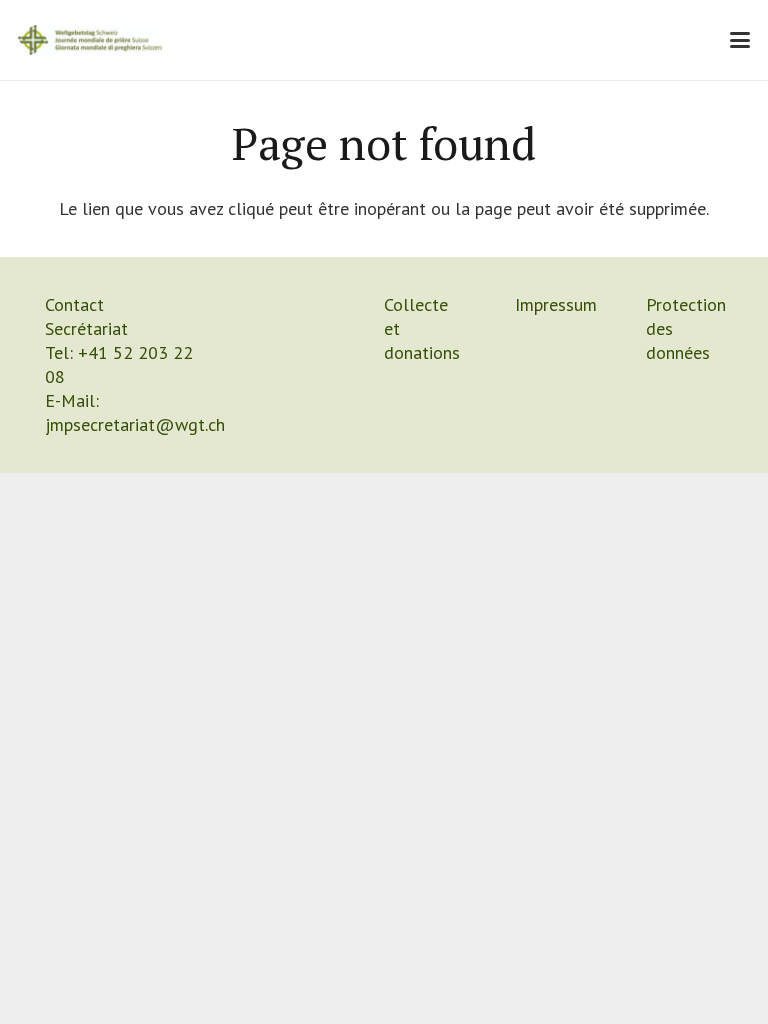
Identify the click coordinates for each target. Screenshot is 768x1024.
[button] (740, 40)
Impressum (556, 304)
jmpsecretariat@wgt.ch (135, 424)
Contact (74, 304)
